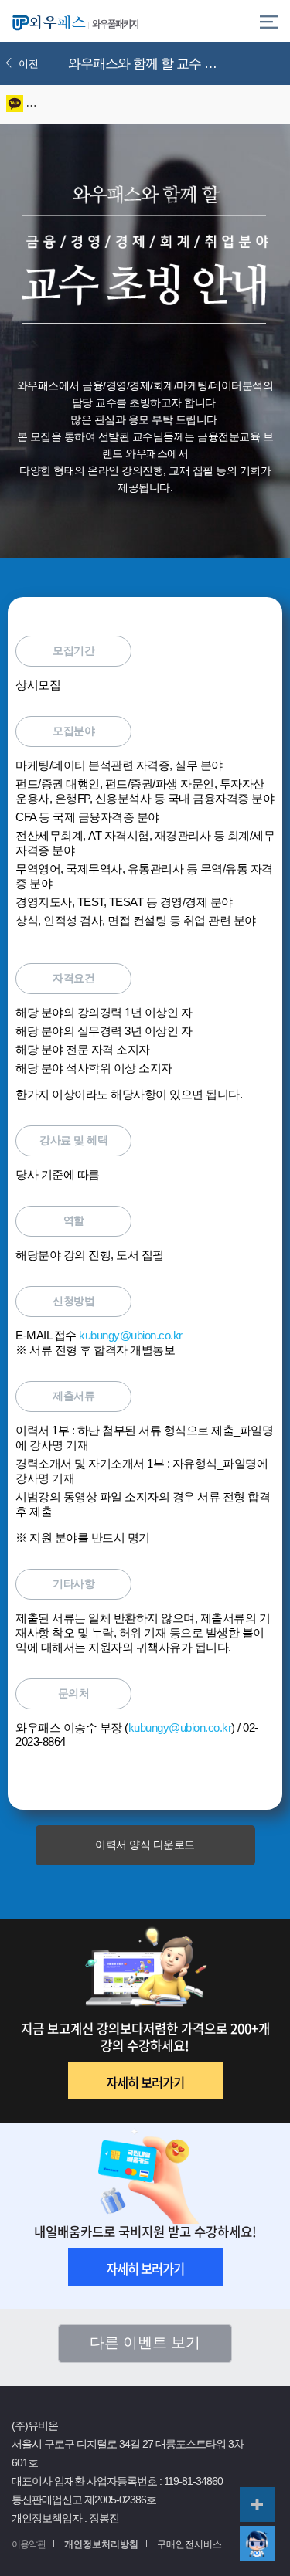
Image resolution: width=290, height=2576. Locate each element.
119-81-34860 (193, 2481)
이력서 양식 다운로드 (145, 1845)
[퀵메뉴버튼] (257, 2505)
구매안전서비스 (189, 2544)
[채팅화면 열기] (257, 2543)
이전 (29, 64)
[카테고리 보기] (269, 21)
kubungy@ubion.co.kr (131, 1336)
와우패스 (46, 21)
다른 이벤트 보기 (145, 2342)
